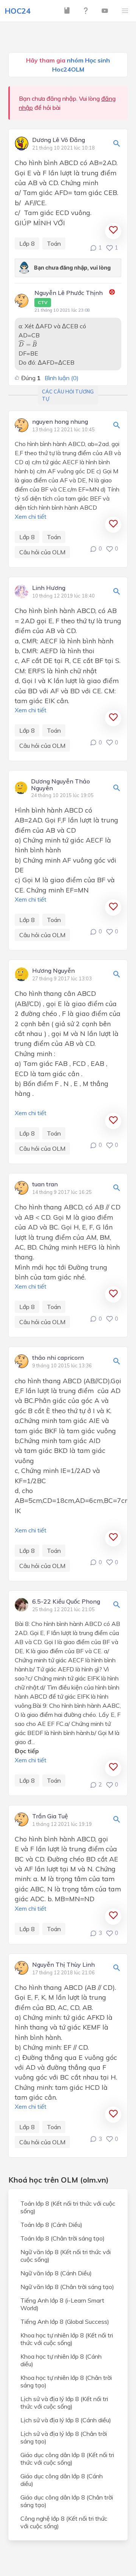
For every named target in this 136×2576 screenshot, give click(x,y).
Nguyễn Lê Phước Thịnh (69, 297)
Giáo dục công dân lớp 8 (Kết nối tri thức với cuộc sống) (67, 2459)
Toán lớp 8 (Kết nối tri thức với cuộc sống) (68, 2207)
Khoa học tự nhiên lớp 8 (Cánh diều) (61, 2360)
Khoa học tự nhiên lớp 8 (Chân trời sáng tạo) (66, 2381)
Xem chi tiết (31, 516)
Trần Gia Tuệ (50, 1816)
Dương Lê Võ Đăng (59, 140)
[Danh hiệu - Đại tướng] (112, 293)
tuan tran (45, 1184)
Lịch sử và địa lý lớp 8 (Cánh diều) (66, 2420)
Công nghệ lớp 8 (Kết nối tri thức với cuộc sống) (64, 2522)
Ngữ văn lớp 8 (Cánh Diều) (56, 2273)
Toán (54, 243)
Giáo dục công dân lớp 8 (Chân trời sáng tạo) (67, 2501)
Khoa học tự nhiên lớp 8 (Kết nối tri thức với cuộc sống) (67, 2339)
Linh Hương (49, 588)
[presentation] (28, 343)
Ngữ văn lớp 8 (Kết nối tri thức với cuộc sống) (66, 2256)
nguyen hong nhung (60, 422)
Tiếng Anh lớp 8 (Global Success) (65, 2322)
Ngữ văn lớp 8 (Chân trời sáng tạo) (67, 2287)
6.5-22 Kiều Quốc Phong (66, 1602)
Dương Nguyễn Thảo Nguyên (60, 785)
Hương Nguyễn (53, 971)
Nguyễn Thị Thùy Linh (63, 1965)
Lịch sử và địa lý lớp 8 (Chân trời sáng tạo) (64, 2437)
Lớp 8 (27, 243)
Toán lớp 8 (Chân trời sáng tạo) (63, 2238)
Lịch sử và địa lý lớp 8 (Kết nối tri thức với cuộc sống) (64, 2403)
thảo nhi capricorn (58, 1358)
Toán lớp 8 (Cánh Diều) (51, 2225)
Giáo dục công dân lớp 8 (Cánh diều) (62, 2480)
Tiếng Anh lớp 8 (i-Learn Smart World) (62, 2304)
